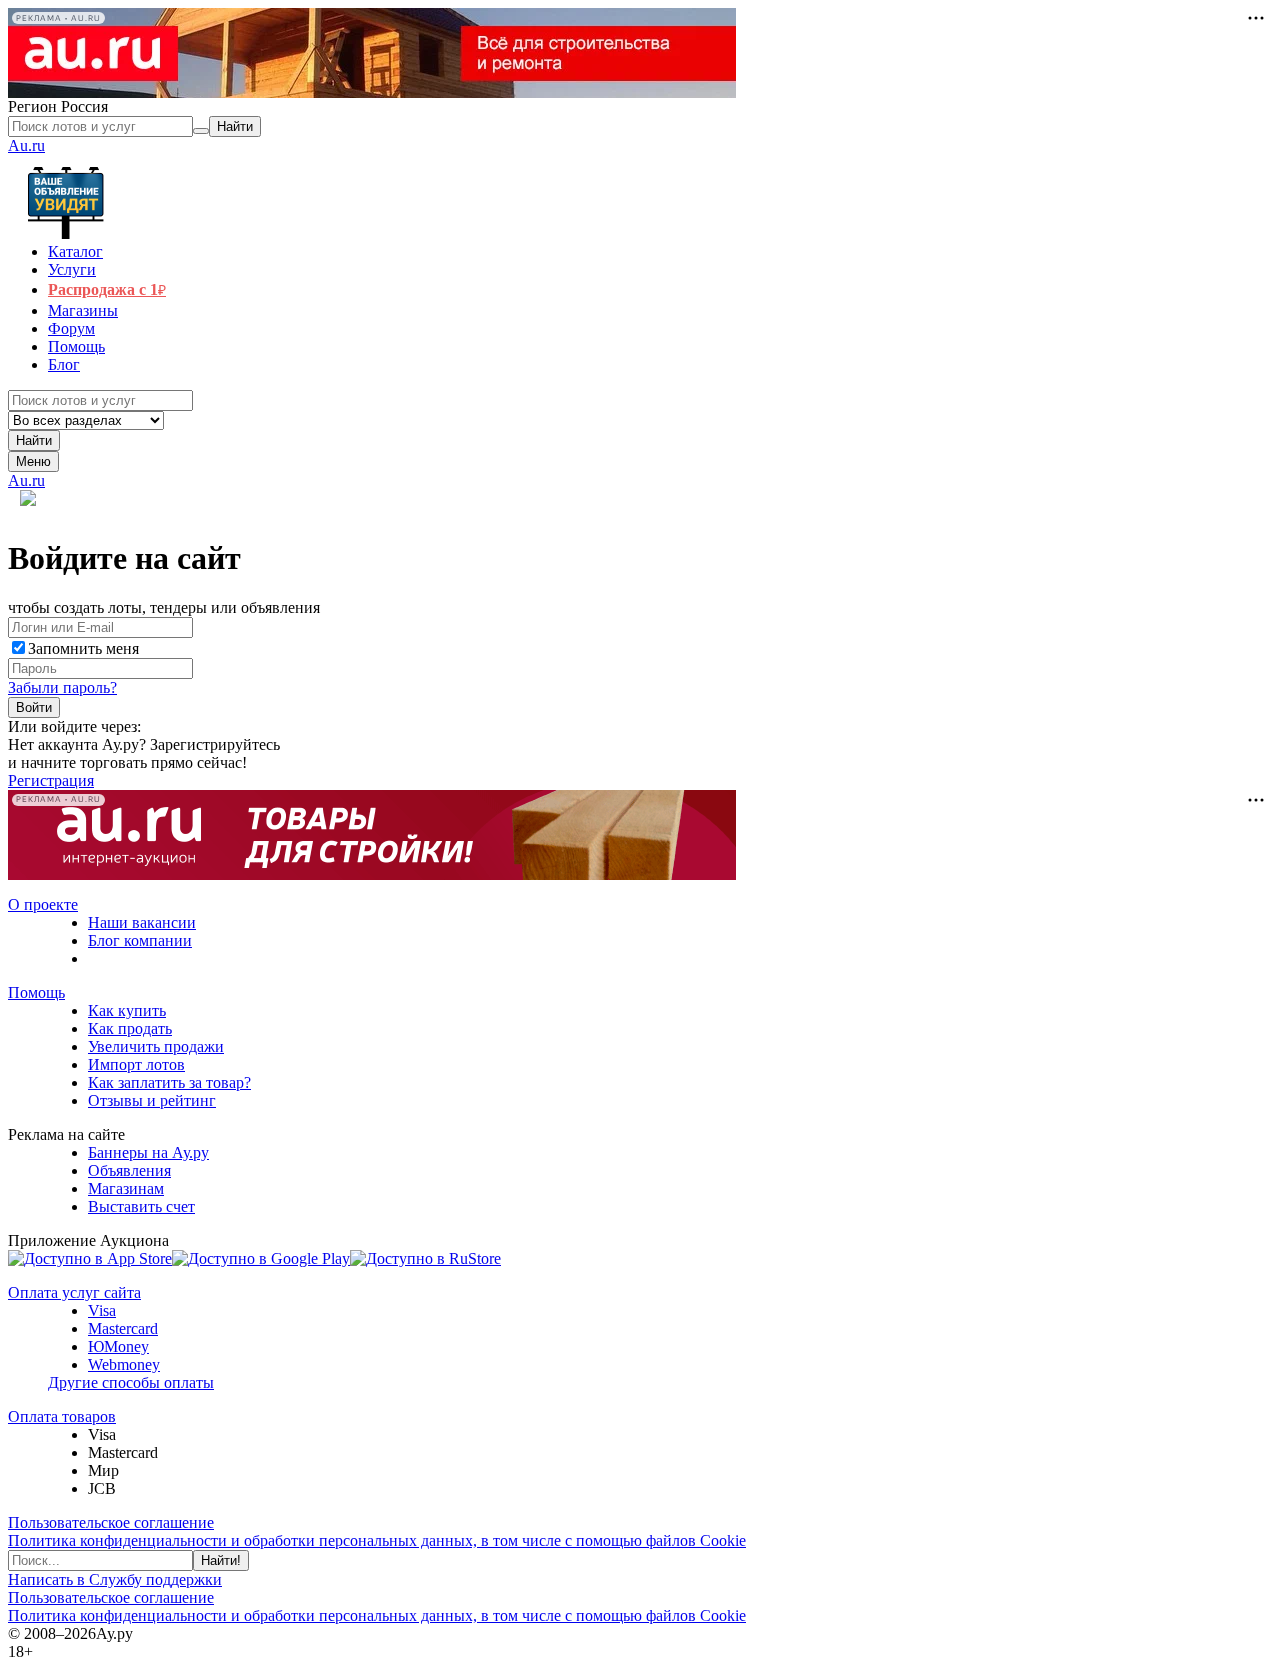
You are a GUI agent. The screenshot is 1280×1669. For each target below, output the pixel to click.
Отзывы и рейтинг (152, 1100)
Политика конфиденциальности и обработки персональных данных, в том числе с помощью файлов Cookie (377, 1540)
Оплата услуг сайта (74, 1292)
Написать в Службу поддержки (115, 1579)
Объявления (129, 1170)
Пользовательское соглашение (111, 1522)
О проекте (43, 904)
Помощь (36, 992)
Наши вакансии (142, 922)
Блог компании (140, 940)
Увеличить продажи (156, 1046)
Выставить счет (141, 1206)
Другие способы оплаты (131, 1382)
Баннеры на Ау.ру (148, 1152)
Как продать (130, 1028)
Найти (34, 440)
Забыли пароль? (62, 687)
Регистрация (51, 780)
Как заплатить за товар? (169, 1082)
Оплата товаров (62, 1416)
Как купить (127, 1010)
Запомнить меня (83, 648)
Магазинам (126, 1188)
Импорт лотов (136, 1064)
